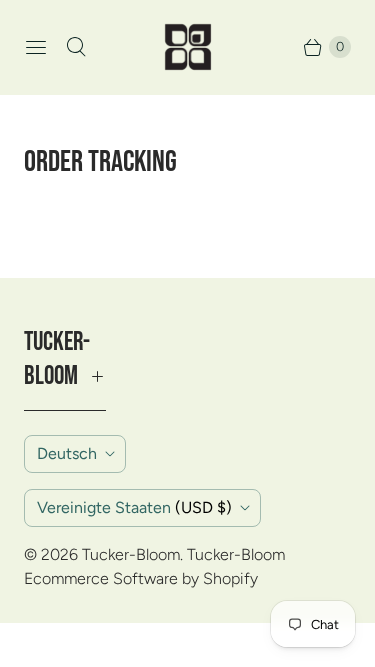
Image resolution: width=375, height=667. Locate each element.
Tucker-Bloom (131, 554)
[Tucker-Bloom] (188, 47)
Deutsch (67, 453)
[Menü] (36, 47)
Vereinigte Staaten (134, 507)
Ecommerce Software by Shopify (141, 578)
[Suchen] (76, 47)
